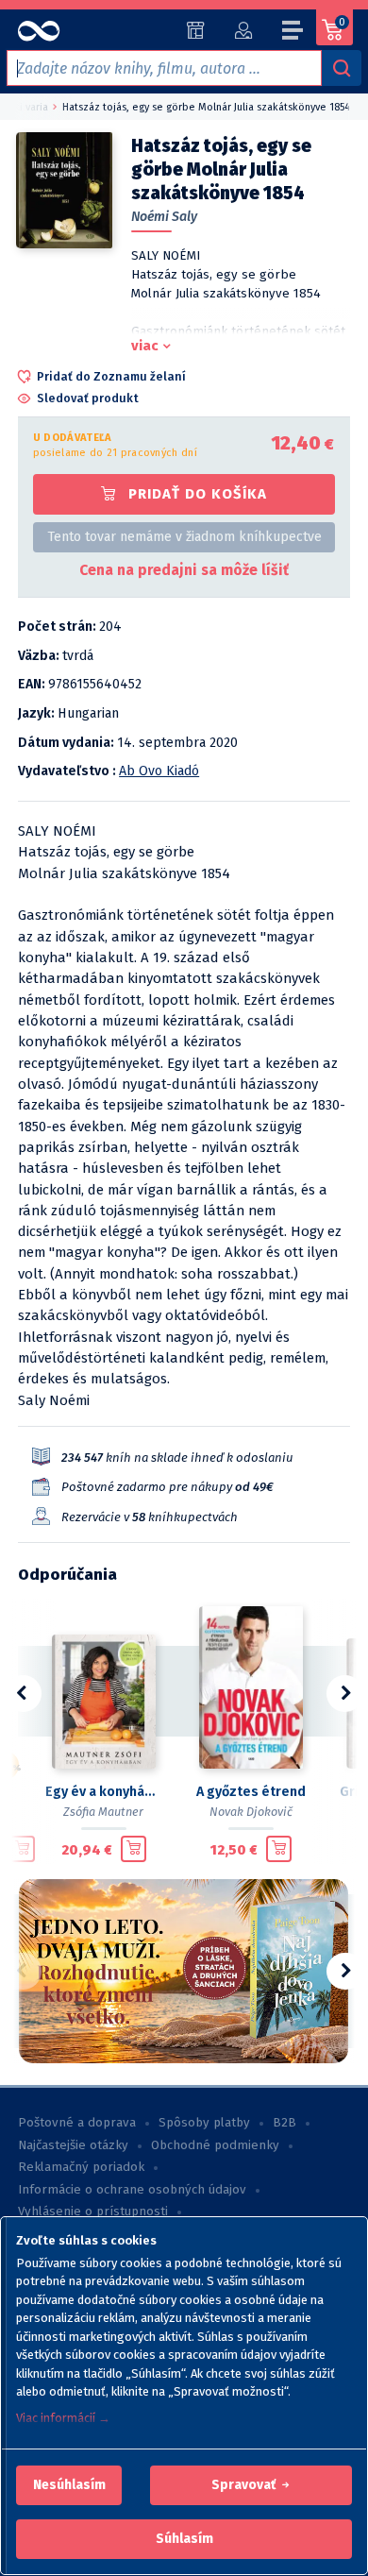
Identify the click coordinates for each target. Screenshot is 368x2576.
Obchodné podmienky (215, 2145)
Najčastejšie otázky (73, 2145)
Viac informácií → (63, 2418)
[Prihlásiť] (243, 30)
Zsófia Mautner (103, 1812)
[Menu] (293, 33)
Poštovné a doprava (77, 2123)
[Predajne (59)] (196, 30)
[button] (69, 2485)
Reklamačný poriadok (81, 2167)
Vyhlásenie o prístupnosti (93, 2212)
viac (145, 346)
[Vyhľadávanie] (342, 68)
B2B (284, 2123)
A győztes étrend (251, 1792)
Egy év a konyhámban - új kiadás (104, 1792)
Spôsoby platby (204, 2123)
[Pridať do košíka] (22, 1849)
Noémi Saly (164, 217)
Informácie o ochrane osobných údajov (132, 2190)
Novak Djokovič (251, 1812)
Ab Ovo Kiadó (159, 771)
